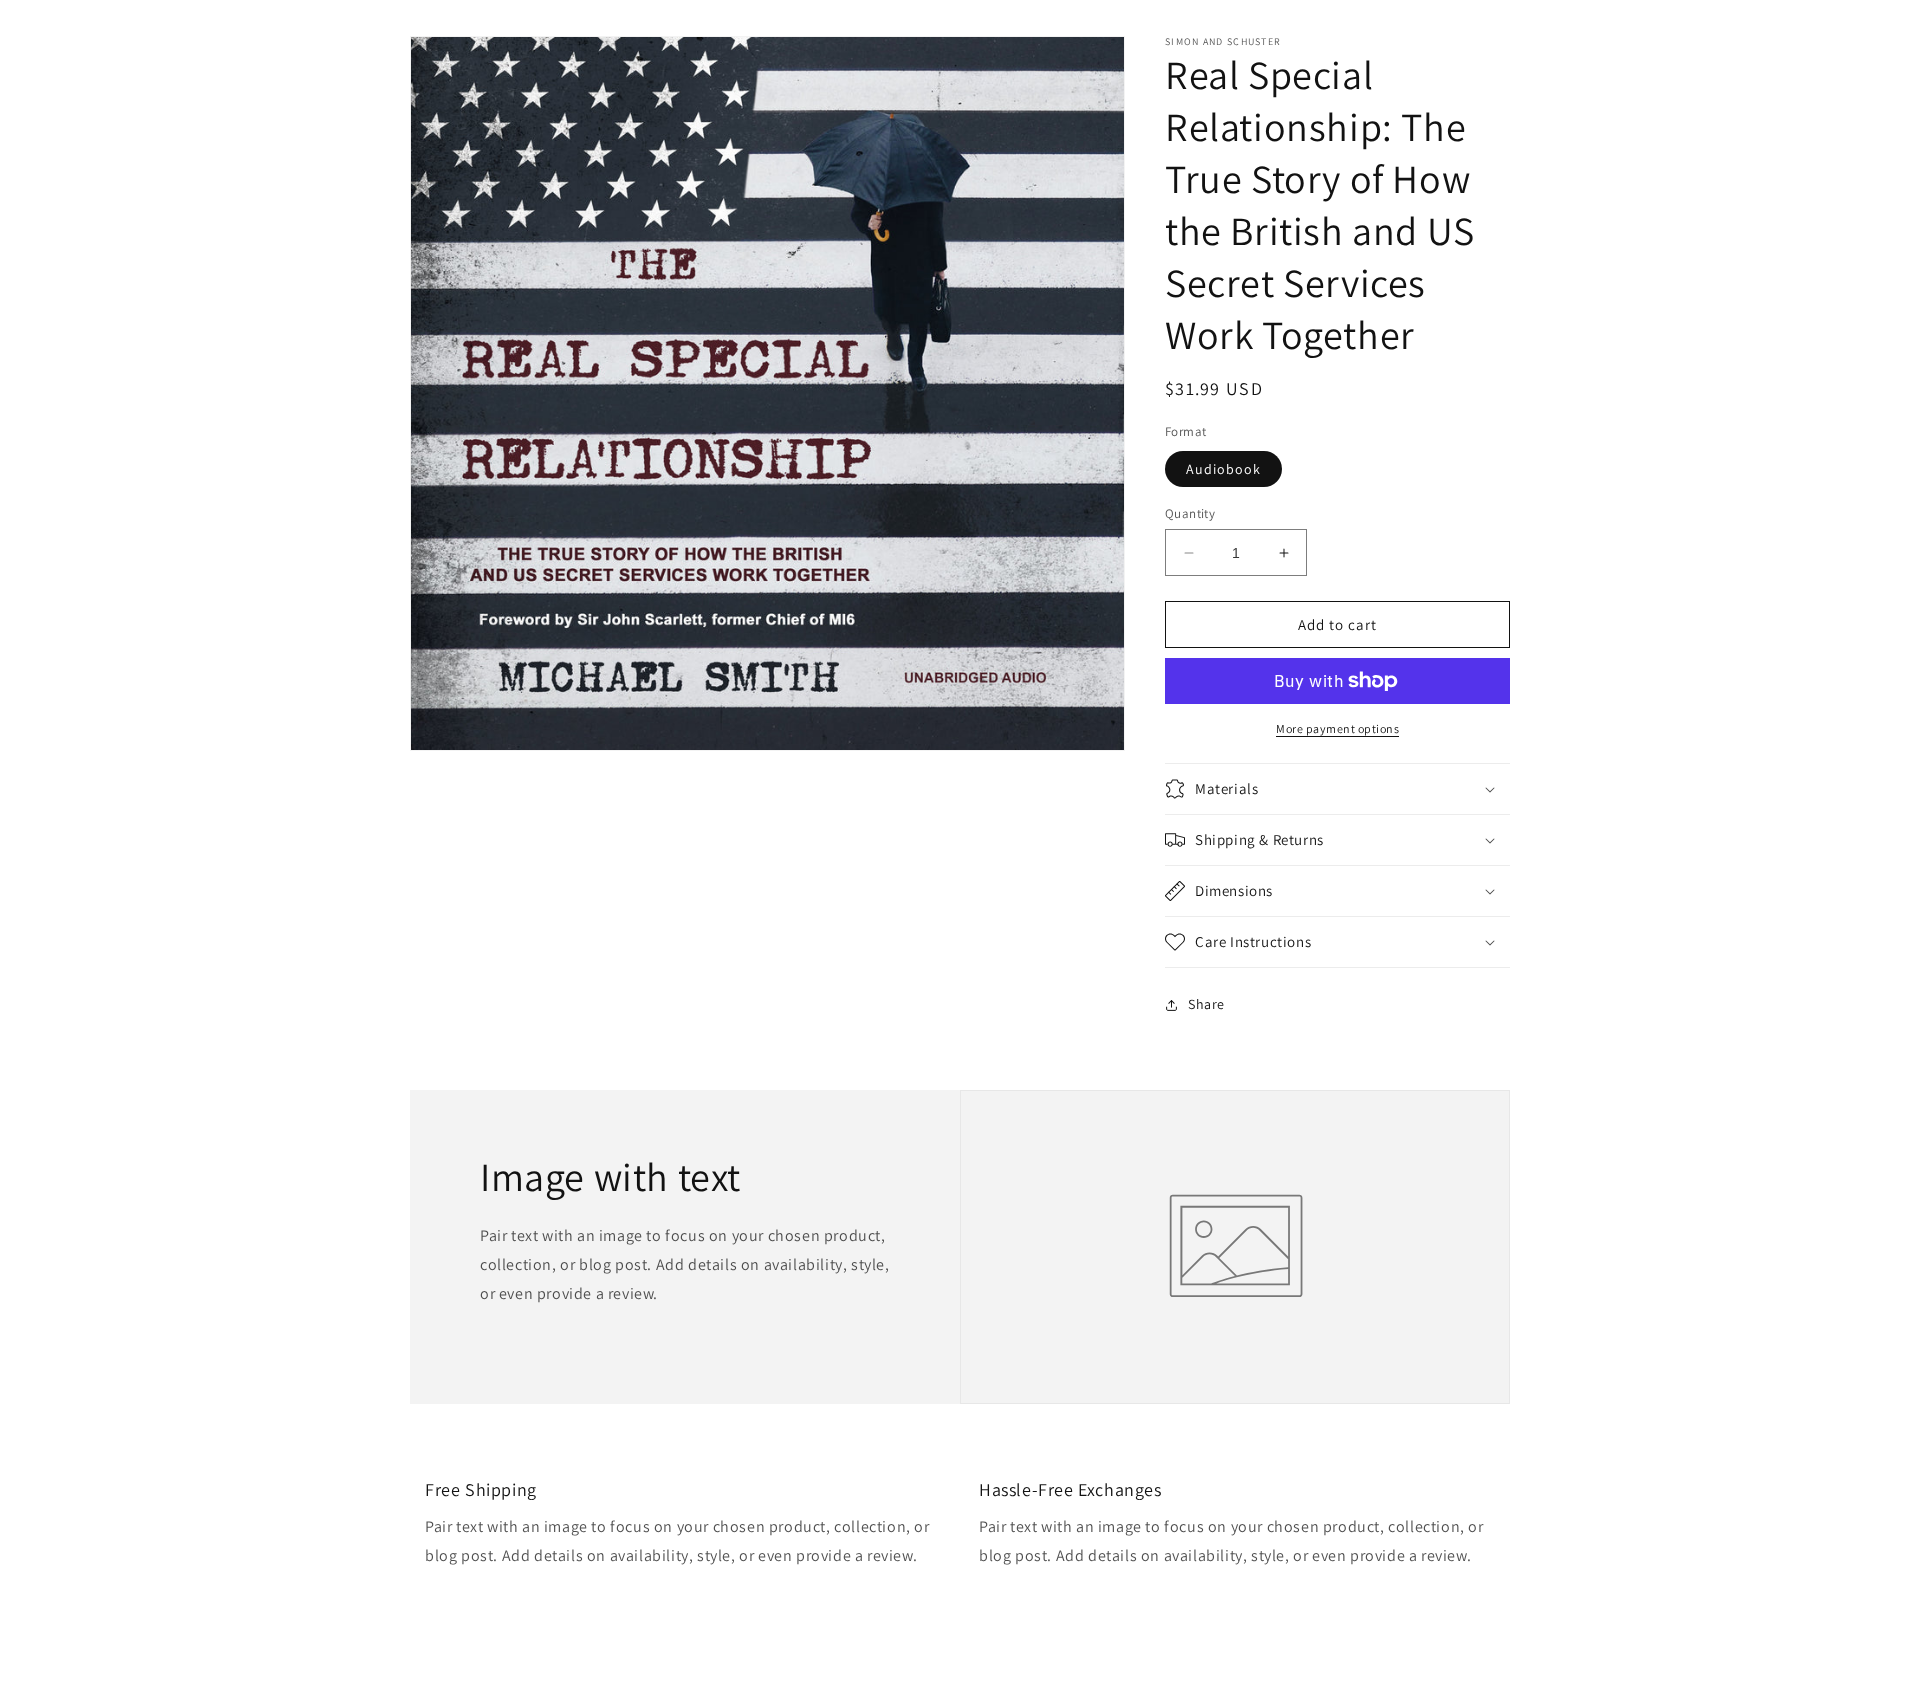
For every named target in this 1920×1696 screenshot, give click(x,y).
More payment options (1337, 728)
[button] (1337, 789)
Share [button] (1206, 1004)
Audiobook (1223, 469)
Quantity (1190, 513)
